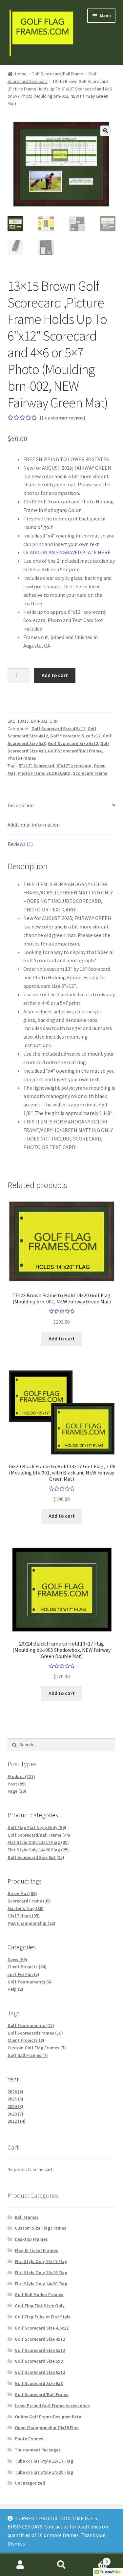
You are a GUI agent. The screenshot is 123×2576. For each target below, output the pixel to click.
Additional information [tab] (34, 825)
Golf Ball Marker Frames (39, 2294)
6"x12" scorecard (74, 766)
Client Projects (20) (27, 1967)
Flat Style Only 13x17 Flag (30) (38, 1842)
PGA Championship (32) (31, 1923)
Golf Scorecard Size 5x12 (75, 736)
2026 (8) (15, 2092)
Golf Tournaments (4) (30, 1982)
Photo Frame (31, 773)
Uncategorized (30, 2483)
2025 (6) (15, 2099)
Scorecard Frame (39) (29, 1901)
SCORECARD (58, 773)
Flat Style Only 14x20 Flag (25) (38, 1850)
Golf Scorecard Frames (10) (35, 2033)
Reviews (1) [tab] (20, 844)
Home (21, 74)
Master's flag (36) (26, 1908)
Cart (95, 2559)
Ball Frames (27, 2217)
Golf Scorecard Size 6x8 (39, 2383)
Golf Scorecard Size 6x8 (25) (36, 1857)
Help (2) (15, 1989)
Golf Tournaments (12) (31, 2025)
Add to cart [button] (62, 1338)
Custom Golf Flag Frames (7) (37, 2048)
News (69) (17, 1960)
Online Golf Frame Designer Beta (48, 2417)
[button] (106, 131)
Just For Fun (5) (23, 1974)
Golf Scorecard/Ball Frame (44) (39, 1835)
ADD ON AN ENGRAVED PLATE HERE (70, 552)
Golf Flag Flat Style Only (40, 2306)
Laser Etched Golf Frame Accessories (52, 2406)
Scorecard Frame (90, 773)
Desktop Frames (31, 2239)
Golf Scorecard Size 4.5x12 (58, 729)
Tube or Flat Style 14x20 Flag (44, 2472)
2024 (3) (15, 2106)
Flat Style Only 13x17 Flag (41, 2261)
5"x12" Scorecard (36, 766)
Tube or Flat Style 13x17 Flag (44, 2461)
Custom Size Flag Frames (41, 2228)
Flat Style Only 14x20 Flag (41, 2284)
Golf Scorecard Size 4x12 (40, 2339)
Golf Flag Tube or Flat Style (43, 2317)
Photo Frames (22, 758)
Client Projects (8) (26, 2040)
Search (61, 2565)
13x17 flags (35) (24, 1916)
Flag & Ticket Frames (36, 2250)
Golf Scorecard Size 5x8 (39, 2361)
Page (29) (17, 1791)
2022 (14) (17, 2121)
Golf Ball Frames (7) (28, 2055)
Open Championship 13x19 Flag (47, 2428)
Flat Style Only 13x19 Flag (41, 2273)
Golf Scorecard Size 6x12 (73, 743)
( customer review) (62, 418)
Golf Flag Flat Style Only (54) (37, 1827)
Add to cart (55, 675)
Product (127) (21, 1776)
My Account (20, 2565)
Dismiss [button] (16, 2544)
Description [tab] (21, 805)
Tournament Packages (38, 2450)
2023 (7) (15, 2114)
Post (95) (17, 1784)
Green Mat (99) (22, 1893)
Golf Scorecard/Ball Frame (57, 74)
